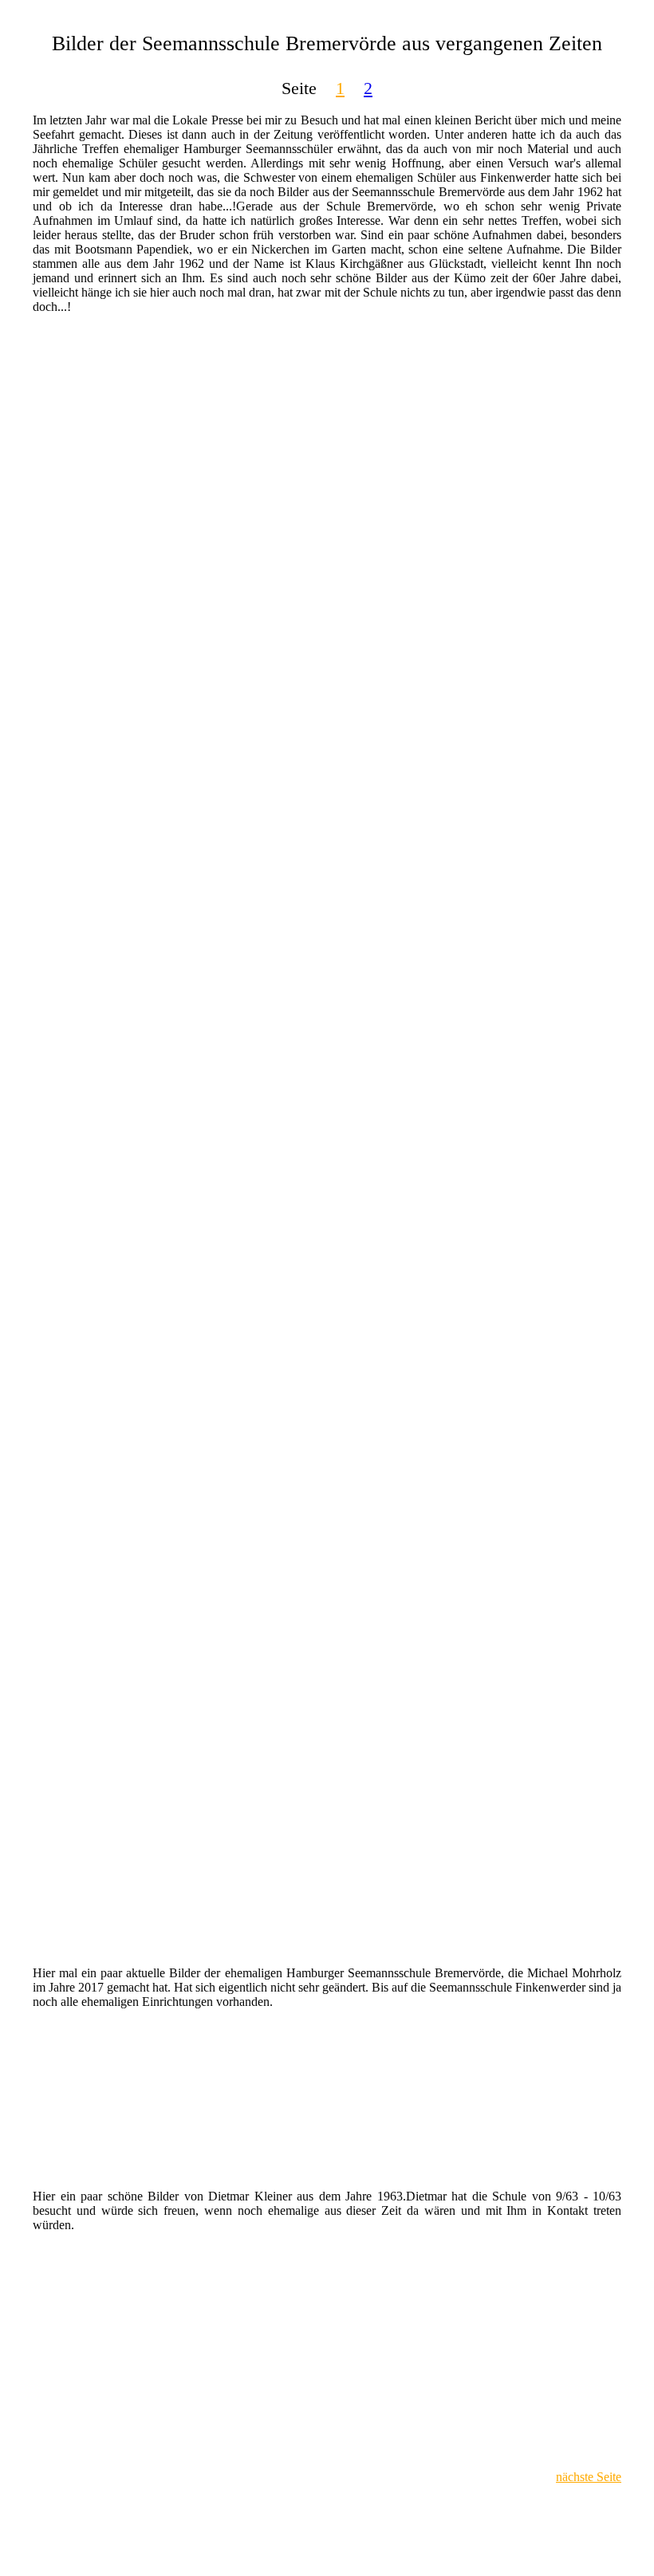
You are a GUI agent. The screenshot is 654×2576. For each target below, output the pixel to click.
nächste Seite (589, 2477)
